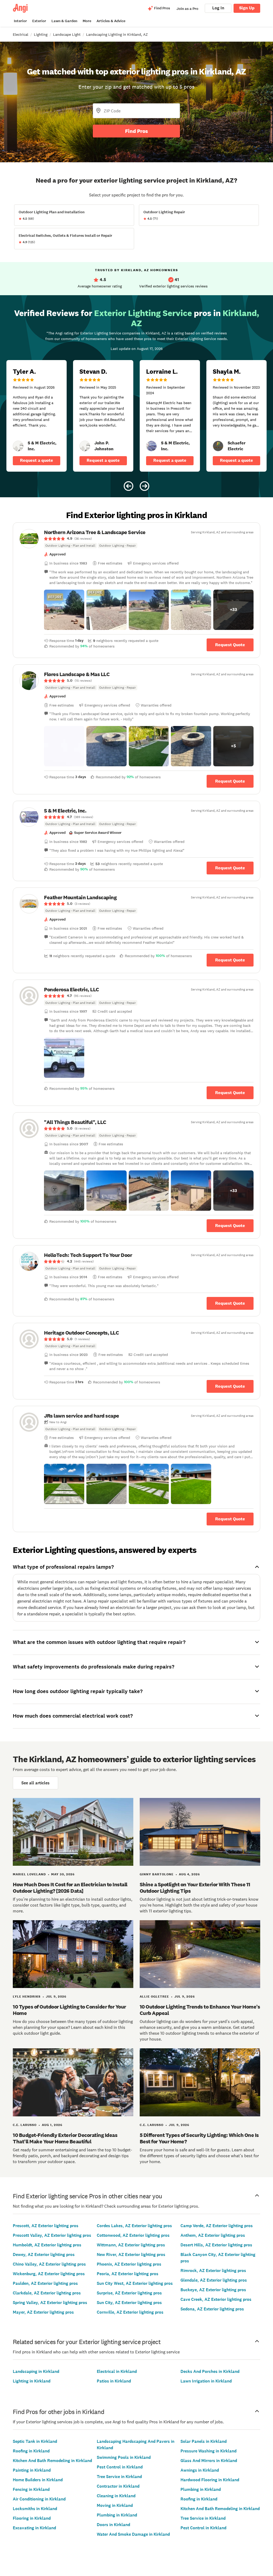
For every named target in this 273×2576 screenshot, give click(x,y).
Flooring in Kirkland (32, 2518)
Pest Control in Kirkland (120, 2467)
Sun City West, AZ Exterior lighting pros (135, 2283)
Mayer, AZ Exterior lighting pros (43, 2312)
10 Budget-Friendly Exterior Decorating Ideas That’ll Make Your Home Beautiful (65, 2138)
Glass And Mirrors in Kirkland (209, 2461)
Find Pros (136, 131)
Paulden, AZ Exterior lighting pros (45, 2283)
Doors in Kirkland (113, 2525)
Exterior (39, 21)
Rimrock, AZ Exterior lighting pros (213, 2271)
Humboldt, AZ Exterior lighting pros (47, 2245)
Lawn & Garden (64, 21)
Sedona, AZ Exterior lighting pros (212, 2309)
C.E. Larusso (25, 2125)
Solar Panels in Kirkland (204, 2441)
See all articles (35, 1783)
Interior (20, 21)
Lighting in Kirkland (32, 2381)
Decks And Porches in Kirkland (210, 2371)
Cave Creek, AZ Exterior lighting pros (216, 2299)
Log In (218, 8)
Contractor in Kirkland (118, 2486)
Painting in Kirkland (32, 2470)
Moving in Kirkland (115, 2505)
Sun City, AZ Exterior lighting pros (129, 2303)
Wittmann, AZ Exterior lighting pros (131, 2245)
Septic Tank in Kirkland (35, 2441)
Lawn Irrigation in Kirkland (206, 2381)
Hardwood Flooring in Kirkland (210, 2480)
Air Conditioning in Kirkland (39, 2499)
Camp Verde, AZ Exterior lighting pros (217, 2226)
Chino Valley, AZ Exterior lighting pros (49, 2264)
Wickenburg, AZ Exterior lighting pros (49, 2274)
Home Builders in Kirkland (38, 2480)
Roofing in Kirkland (31, 2451)
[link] (18, 446)
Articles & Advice (111, 21)
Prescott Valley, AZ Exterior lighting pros (52, 2235)
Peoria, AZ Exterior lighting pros (128, 2274)
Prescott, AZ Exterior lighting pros (46, 2226)
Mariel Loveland (29, 1874)
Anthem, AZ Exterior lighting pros (213, 2235)
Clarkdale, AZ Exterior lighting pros (47, 2293)
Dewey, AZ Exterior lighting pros (44, 2255)
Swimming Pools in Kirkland (124, 2457)
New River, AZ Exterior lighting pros (131, 2255)
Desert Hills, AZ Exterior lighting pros (216, 2245)
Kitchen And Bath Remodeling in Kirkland (52, 2461)
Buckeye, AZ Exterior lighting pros (213, 2290)
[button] (64, 610)
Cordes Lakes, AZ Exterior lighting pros (134, 2226)
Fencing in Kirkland (31, 2489)
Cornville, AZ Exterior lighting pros (130, 2312)
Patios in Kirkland (114, 2381)
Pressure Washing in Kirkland (208, 2451)
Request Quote (230, 645)
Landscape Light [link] (67, 34)
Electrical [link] (21, 34)
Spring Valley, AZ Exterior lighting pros (50, 2303)
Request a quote (37, 460)
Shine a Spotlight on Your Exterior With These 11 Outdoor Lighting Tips (195, 1888)
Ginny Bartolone (157, 1874)
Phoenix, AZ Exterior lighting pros (129, 2264)
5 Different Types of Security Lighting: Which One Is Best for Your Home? (199, 2138)
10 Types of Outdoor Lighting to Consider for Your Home (69, 2010)
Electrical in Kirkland (117, 2371)
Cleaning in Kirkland (116, 2496)
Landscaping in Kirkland (36, 2371)
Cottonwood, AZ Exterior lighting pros (133, 2235)
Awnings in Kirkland (200, 2470)
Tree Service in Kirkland (119, 2477)
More (87, 21)
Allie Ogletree (154, 1997)
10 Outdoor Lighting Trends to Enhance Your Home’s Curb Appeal (200, 2010)
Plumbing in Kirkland (117, 2515)
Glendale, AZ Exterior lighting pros (214, 2280)
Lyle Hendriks (27, 1997)
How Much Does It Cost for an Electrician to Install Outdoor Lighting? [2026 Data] (70, 1888)
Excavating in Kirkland (34, 2528)
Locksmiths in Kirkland (35, 2509)
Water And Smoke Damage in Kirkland (133, 2534)
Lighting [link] (41, 34)
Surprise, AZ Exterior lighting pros (129, 2293)
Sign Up (247, 8)
